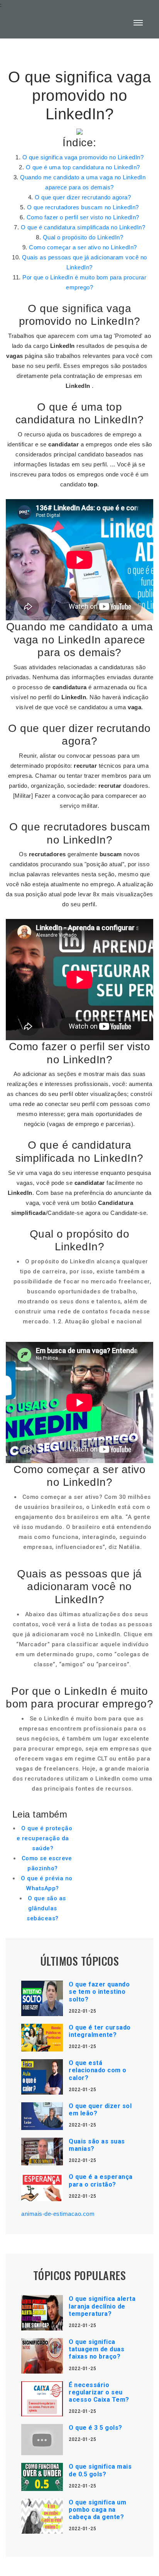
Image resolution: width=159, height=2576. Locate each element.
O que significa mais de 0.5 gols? (100, 2470)
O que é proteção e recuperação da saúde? (45, 1838)
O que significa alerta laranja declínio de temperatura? (102, 2306)
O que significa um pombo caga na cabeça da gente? (97, 2510)
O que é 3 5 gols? (96, 2428)
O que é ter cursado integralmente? (100, 2031)
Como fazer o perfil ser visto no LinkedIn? (83, 217)
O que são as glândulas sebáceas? (46, 1908)
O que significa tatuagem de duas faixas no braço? (96, 2349)
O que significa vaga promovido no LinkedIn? (83, 157)
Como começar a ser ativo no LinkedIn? (83, 247)
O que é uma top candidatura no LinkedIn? (83, 167)
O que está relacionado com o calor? (98, 2070)
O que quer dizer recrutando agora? (83, 197)
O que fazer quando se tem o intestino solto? (99, 1992)
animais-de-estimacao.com (58, 2214)
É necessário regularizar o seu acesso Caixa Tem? (99, 2392)
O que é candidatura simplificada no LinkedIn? (83, 227)
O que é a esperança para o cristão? (101, 2180)
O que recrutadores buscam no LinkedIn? (83, 207)
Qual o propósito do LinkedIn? (83, 237)
